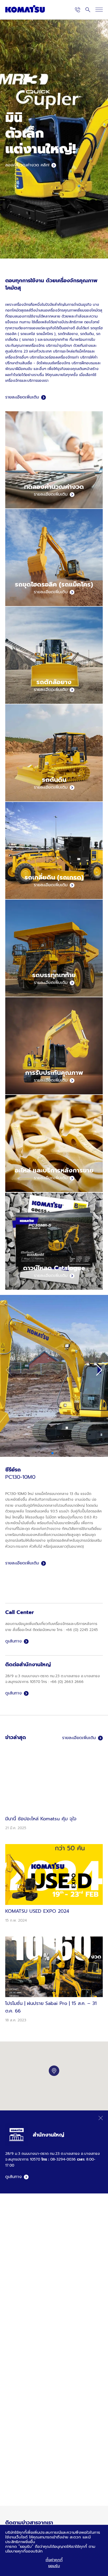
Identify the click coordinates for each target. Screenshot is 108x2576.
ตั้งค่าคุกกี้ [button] (54, 2560)
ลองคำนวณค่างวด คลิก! (27, 165)
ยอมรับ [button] (54, 2566)
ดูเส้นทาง (13, 1641)
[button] (99, 1370)
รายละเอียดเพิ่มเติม (22, 397)
